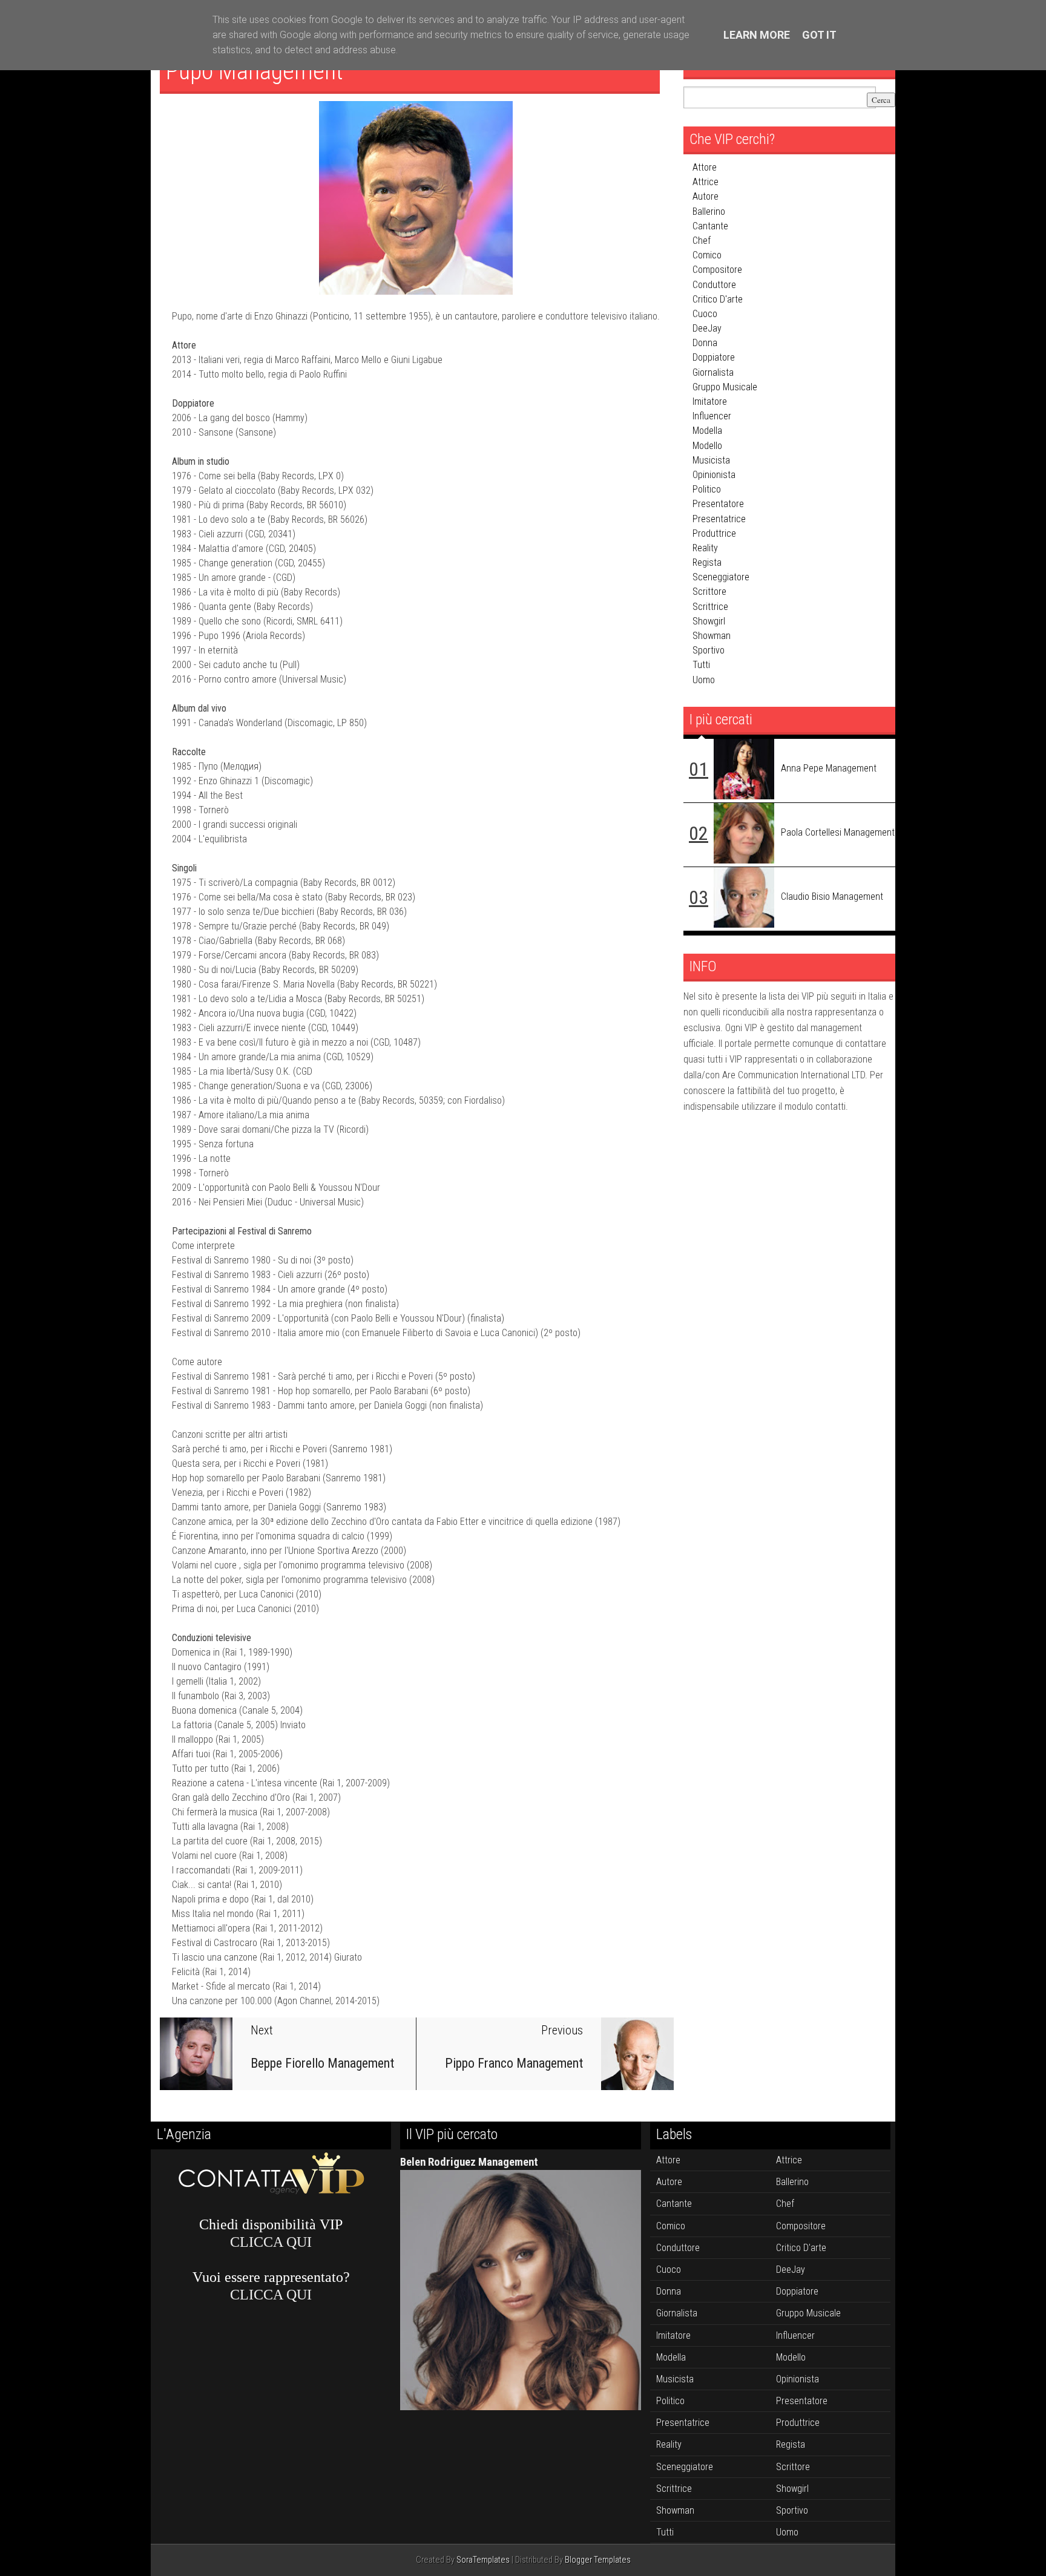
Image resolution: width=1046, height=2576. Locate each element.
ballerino (709, 211)
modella (707, 431)
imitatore (710, 401)
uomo (704, 680)
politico (707, 489)
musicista (711, 460)
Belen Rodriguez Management (469, 2162)
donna (705, 343)
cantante (710, 226)
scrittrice (710, 607)
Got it (819, 35)
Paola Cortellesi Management (838, 832)
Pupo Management (255, 71)
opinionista (714, 475)
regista (707, 562)
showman (712, 636)
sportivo (709, 650)
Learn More (757, 35)
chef (702, 241)
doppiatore (714, 357)
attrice (706, 182)
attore (705, 167)
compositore (717, 270)
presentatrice (719, 519)
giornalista (713, 372)
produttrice (714, 533)
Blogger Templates (598, 2560)
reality (705, 548)
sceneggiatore (721, 577)
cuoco (705, 314)
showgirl (709, 621)
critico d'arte (718, 299)
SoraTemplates (483, 2560)
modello (707, 446)
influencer (712, 416)
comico (707, 255)
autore (706, 196)
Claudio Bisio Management (832, 896)
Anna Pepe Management (829, 768)
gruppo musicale (725, 387)
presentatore (718, 504)
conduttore (714, 285)
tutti (701, 665)
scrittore (709, 592)
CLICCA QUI (271, 2242)
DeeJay (707, 328)
